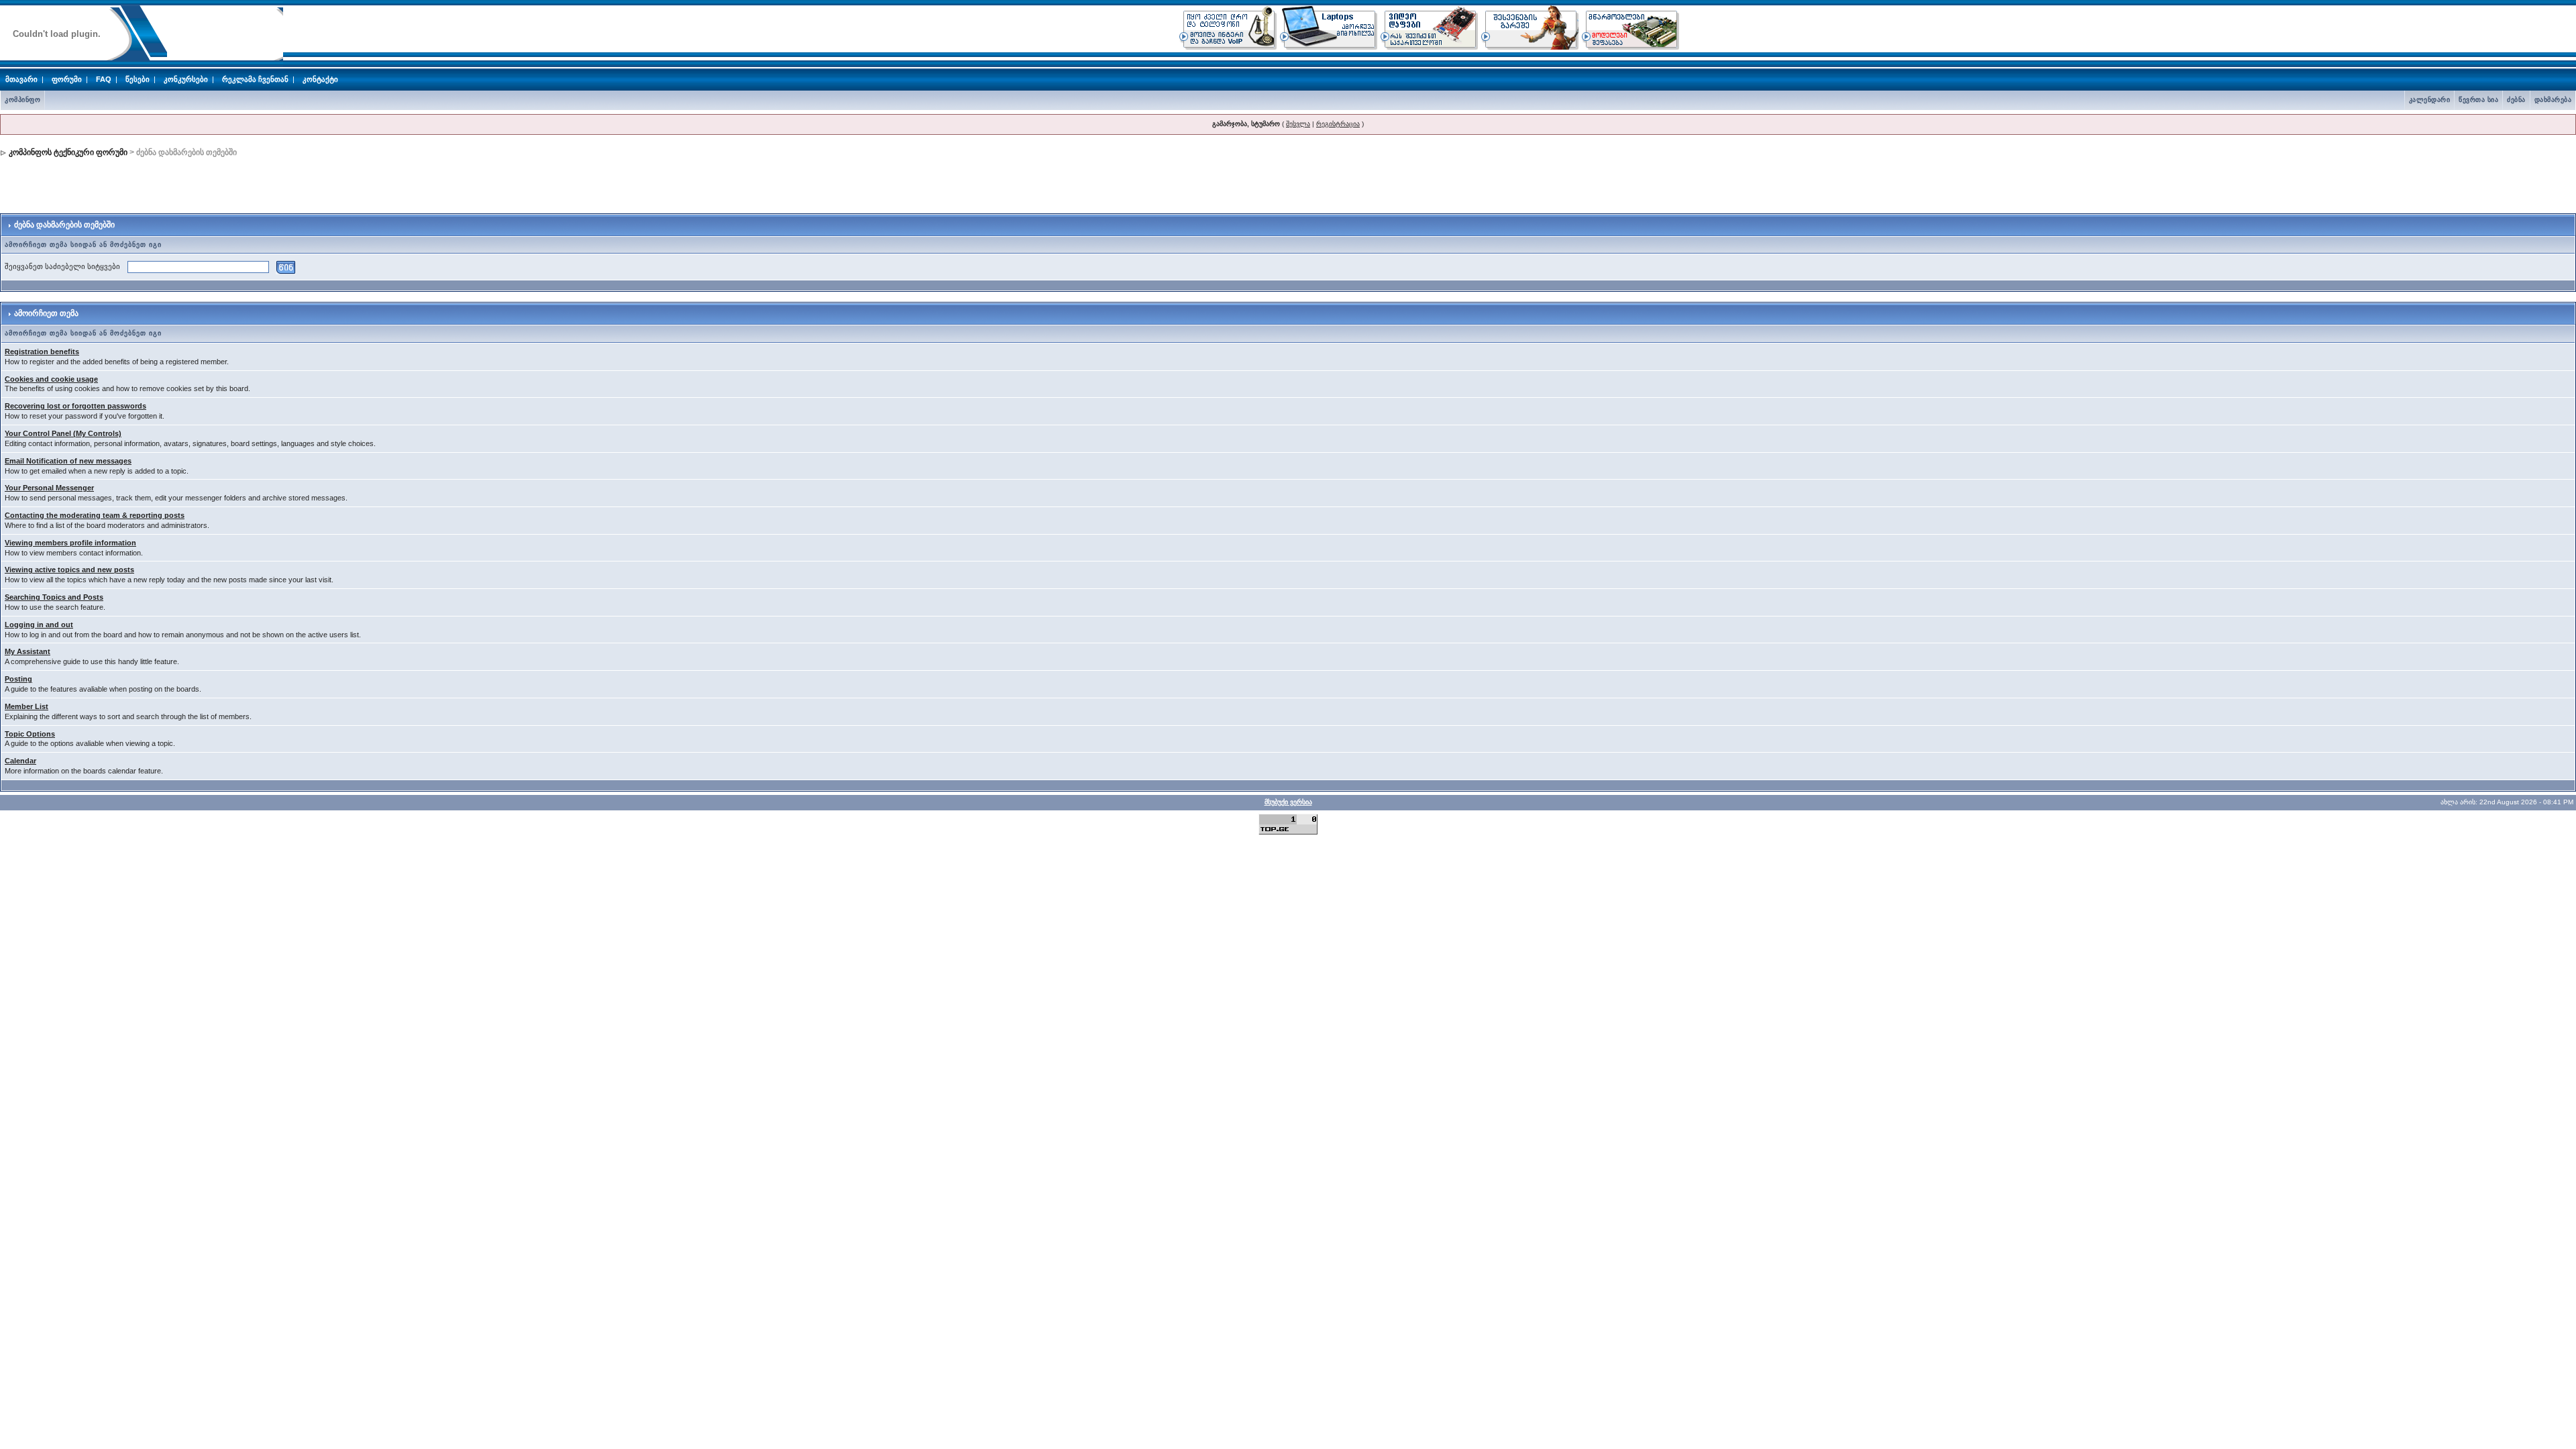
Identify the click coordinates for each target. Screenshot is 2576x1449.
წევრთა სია (2478, 100)
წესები (138, 79)
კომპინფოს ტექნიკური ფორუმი (68, 152)
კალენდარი (2430, 100)
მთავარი (21, 79)
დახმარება (2553, 100)
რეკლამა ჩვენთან (255, 79)
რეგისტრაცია (1338, 124)
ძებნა (2516, 100)
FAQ (104, 79)
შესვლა (1298, 124)
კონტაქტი (320, 79)
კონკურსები (186, 79)
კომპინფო (22, 100)
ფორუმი (67, 79)
